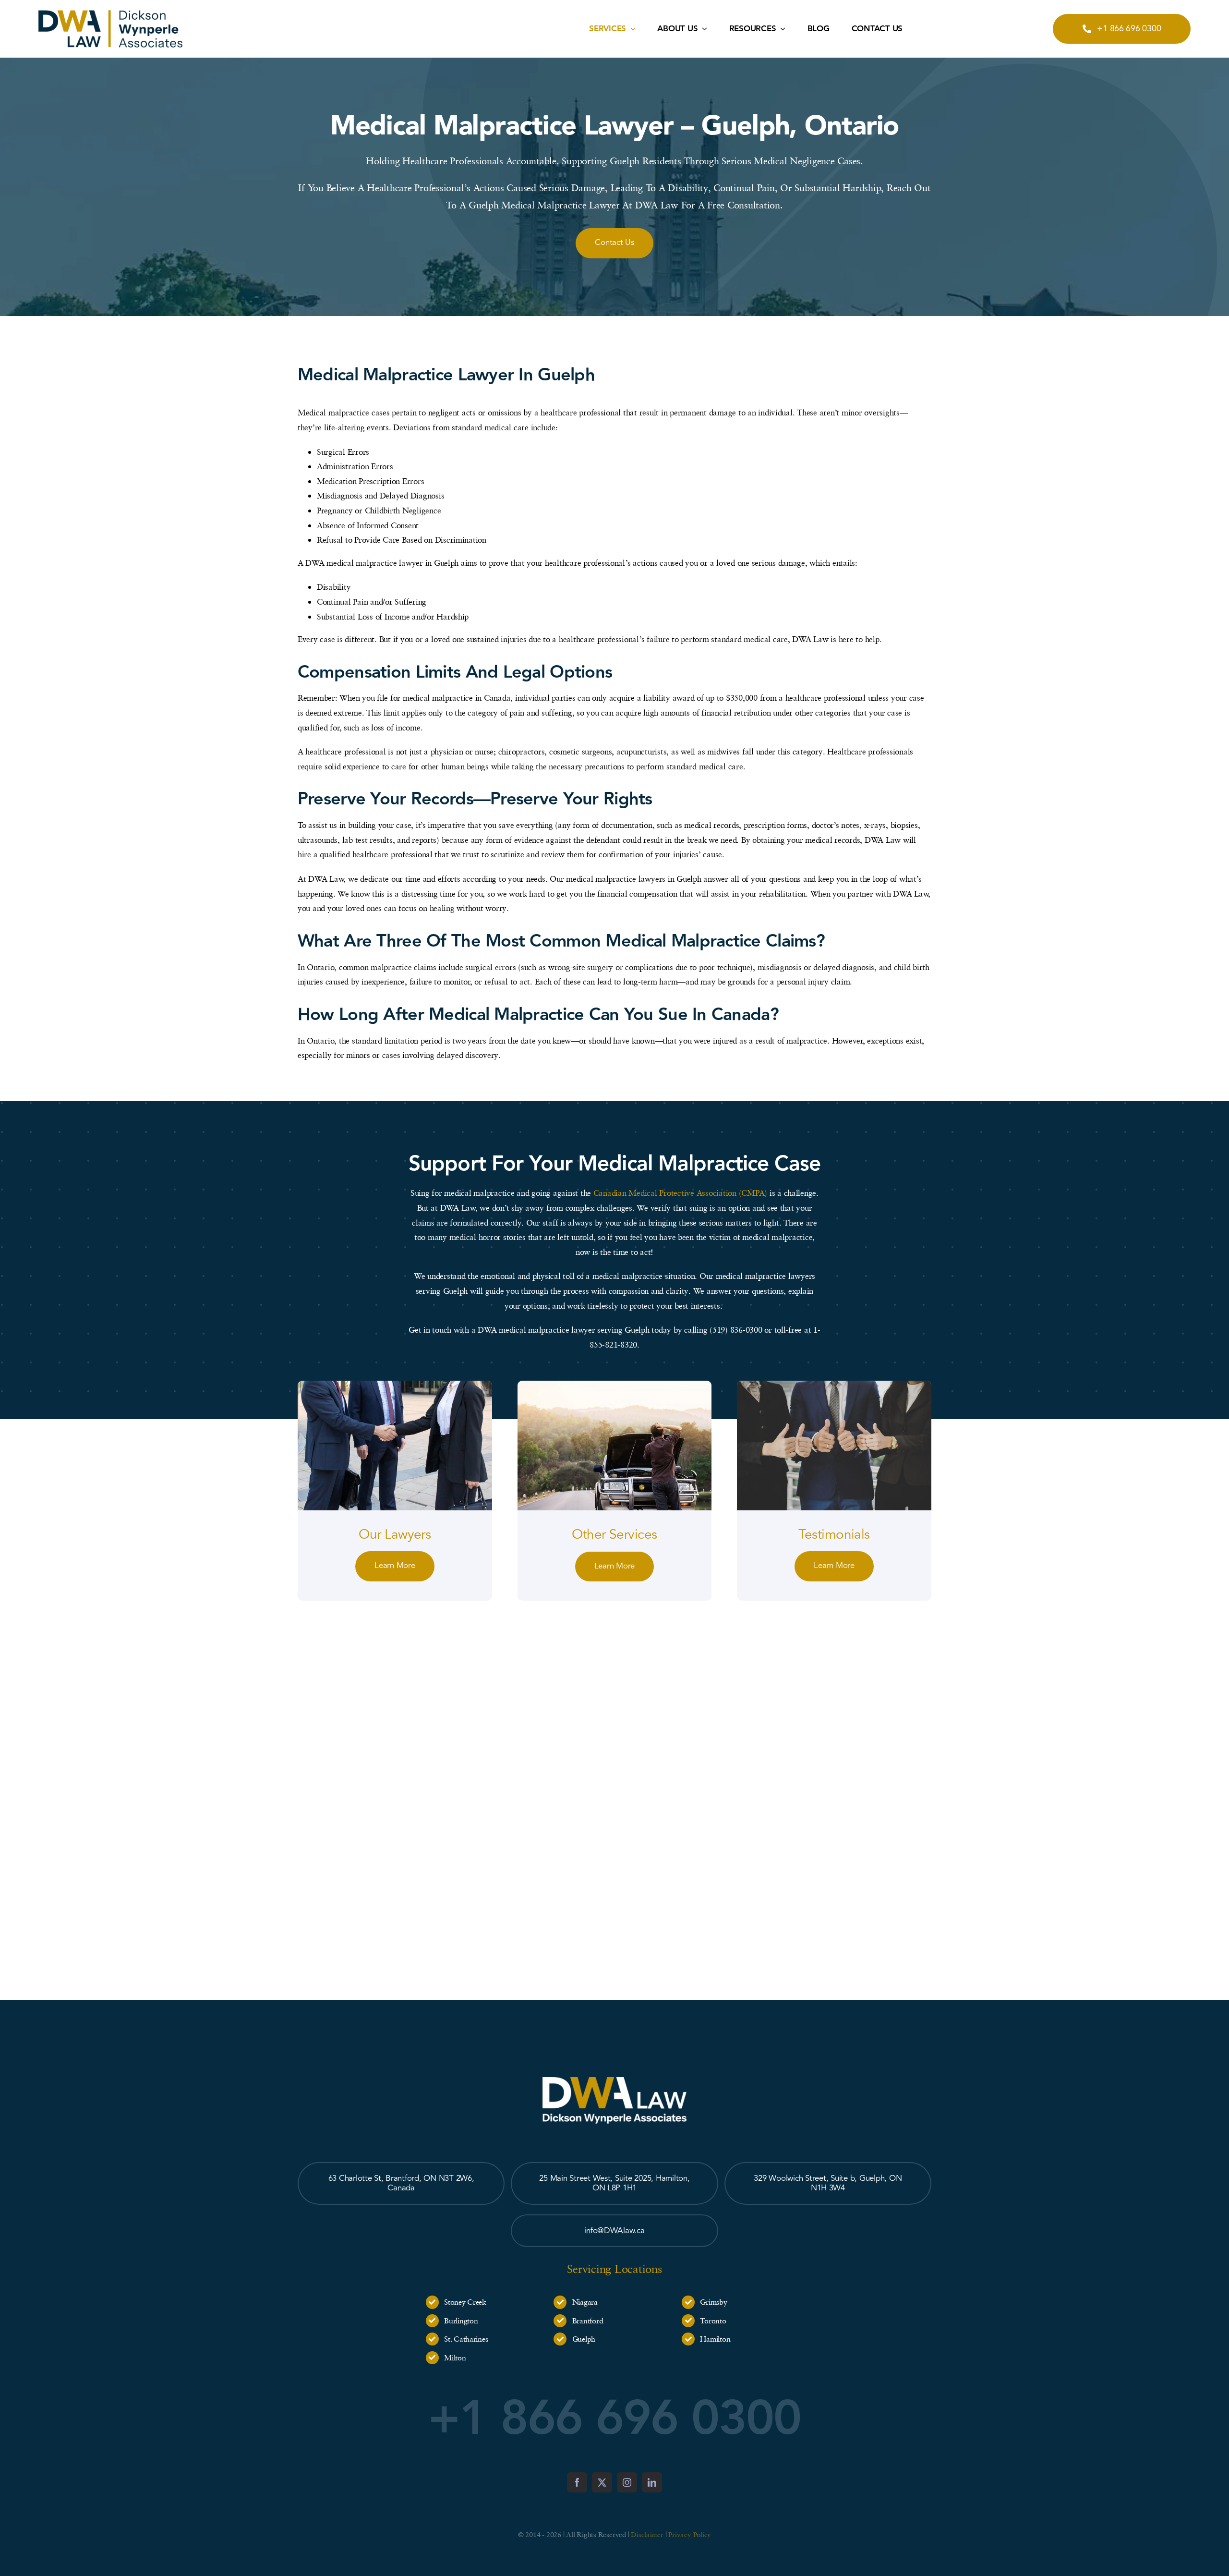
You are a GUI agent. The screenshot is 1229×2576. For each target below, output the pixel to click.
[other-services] (615, 1385)
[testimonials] (834, 1385)
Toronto (713, 2321)
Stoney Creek (465, 2302)
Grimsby (713, 2302)
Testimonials (834, 1535)
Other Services (614, 1535)
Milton (455, 2357)
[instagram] (627, 2482)
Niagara (585, 2302)
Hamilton (715, 2339)
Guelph (584, 2339)
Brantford (588, 2321)
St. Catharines (466, 2339)
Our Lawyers (395, 1535)
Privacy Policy (690, 2534)
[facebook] (577, 2482)
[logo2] (110, 14)
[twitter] (602, 2482)
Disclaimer (647, 2534)
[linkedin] (652, 2482)
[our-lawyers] (395, 1385)
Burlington (461, 2321)
